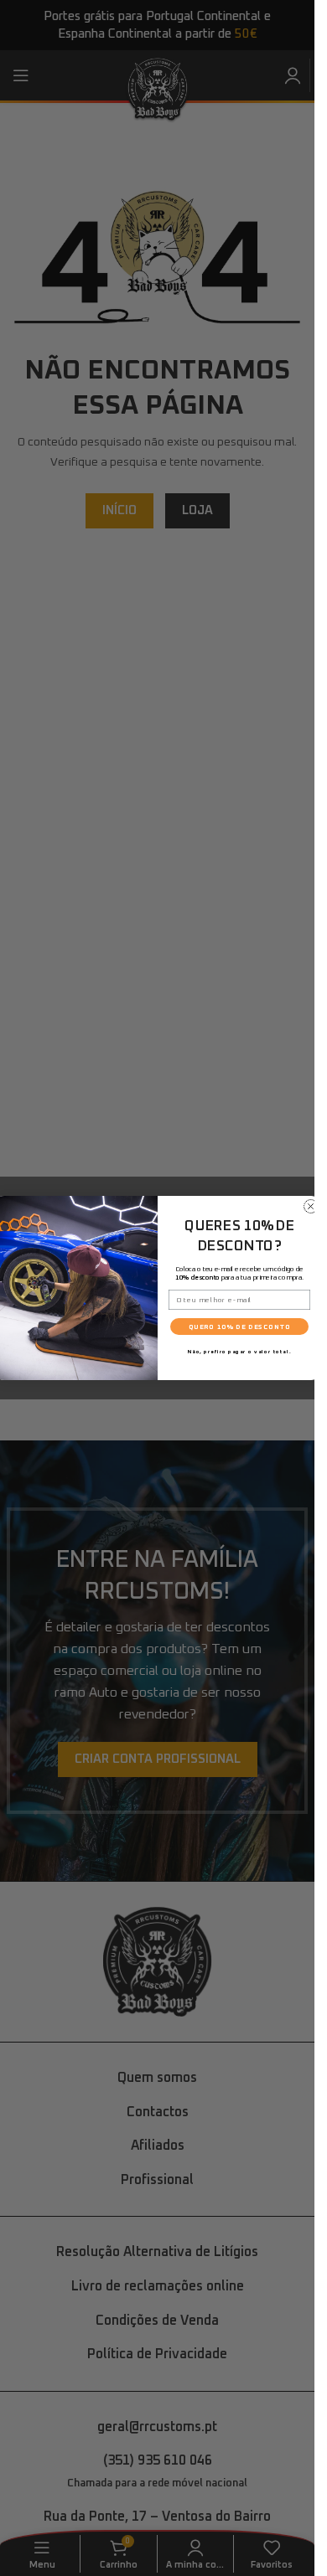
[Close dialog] (311, 1206)
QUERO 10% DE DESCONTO (239, 1327)
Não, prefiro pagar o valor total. (239, 1352)
